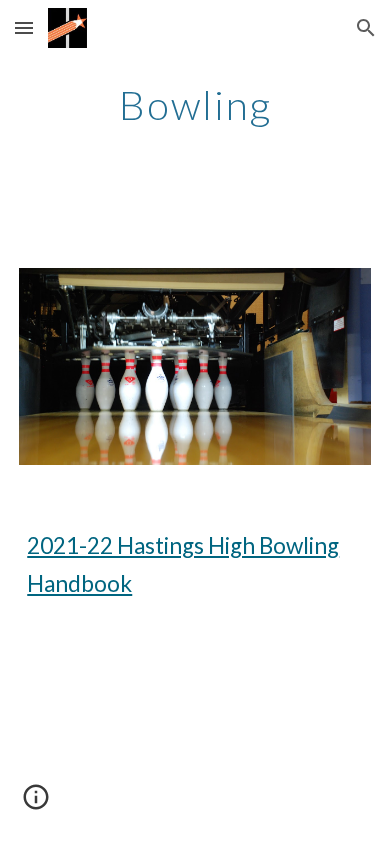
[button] (24, 27)
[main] (195, 105)
